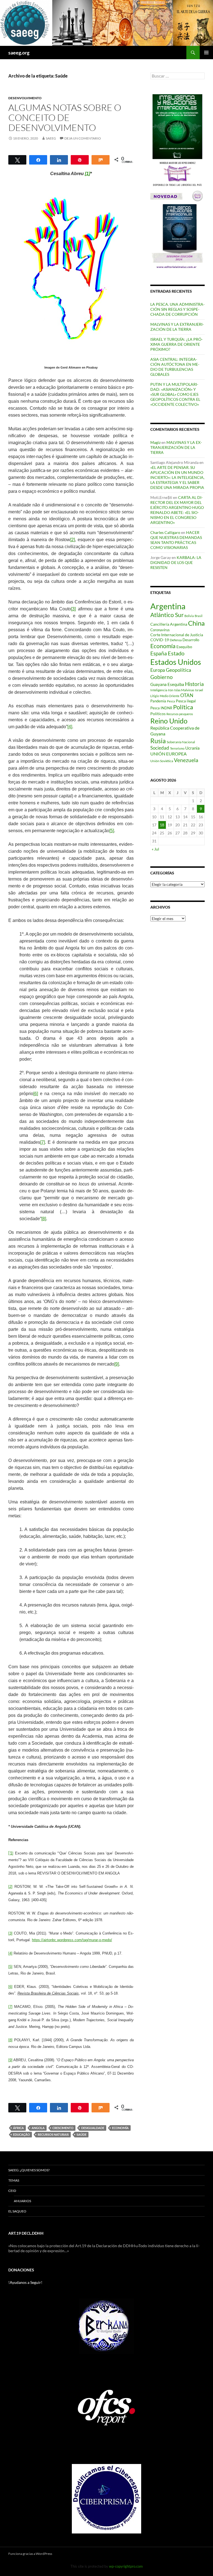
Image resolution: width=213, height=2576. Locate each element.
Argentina (168, 606)
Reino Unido (169, 721)
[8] (44, 1219)
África (18, 2128)
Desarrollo (191, 640)
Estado (176, 653)
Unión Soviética (162, 761)
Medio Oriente (170, 696)
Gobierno (162, 677)
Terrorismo (177, 748)
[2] (73, 540)
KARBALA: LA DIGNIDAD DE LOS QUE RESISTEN (176, 562)
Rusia (158, 741)
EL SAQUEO (17, 2211)
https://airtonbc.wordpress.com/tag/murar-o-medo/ (72, 1940)
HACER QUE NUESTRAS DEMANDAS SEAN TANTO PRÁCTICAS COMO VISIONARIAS (176, 540)
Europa (158, 670)
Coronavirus (160, 630)
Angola (38, 2128)
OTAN (187, 695)
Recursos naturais (53, 2134)
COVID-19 (160, 640)
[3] (73, 609)
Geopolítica (178, 670)
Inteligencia (159, 690)
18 (162, 825)
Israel (199, 690)
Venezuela (186, 760)
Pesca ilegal (186, 701)
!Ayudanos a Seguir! (25, 2282)
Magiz (155, 442)
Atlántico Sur (167, 615)
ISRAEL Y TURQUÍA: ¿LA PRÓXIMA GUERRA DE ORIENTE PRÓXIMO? (177, 344)
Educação (21, 2134)
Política (183, 707)
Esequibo (184, 647)
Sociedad (160, 748)
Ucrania (192, 748)
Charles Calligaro (165, 532)
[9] (117, 1364)
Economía (120, 2128)
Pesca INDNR (161, 708)
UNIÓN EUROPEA (168, 754)
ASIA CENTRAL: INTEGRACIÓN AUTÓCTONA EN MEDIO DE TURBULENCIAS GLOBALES (175, 367)
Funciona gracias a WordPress (30, 2554)
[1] (88, 174)
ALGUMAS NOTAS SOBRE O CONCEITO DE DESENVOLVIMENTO (65, 117)
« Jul (155, 849)
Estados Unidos (176, 662)
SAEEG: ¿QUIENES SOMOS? (29, 2170)
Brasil (199, 616)
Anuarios (22, 2201)
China (196, 623)
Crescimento (63, 2128)
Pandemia (158, 701)
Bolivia (189, 616)
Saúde (82, 2134)
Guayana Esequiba (167, 684)
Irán (171, 690)
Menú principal (206, 53)
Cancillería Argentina (169, 624)
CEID (12, 2191)
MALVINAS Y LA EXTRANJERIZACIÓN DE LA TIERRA (177, 327)
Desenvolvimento (25, 98)
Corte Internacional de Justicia (177, 635)
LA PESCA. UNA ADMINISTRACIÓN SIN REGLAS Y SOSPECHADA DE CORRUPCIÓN (177, 309)
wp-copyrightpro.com (126, 2566)
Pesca (171, 701)
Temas (14, 2180)
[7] (43, 1142)
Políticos (158, 714)
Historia (194, 684)
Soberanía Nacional (181, 742)
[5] (112, 831)
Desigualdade (93, 2128)
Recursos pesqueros (180, 714)
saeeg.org (19, 53)
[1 (11, 1853)
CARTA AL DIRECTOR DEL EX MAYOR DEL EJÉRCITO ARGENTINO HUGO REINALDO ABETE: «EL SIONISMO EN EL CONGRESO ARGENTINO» (177, 510)
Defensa (176, 640)
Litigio (155, 696)
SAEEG (51, 138)
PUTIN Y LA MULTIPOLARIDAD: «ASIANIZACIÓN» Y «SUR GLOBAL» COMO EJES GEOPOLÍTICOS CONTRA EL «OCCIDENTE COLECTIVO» (175, 394)
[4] (70, 727)
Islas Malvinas (184, 690)
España (159, 653)
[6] (36, 1094)
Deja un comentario (83, 138)
